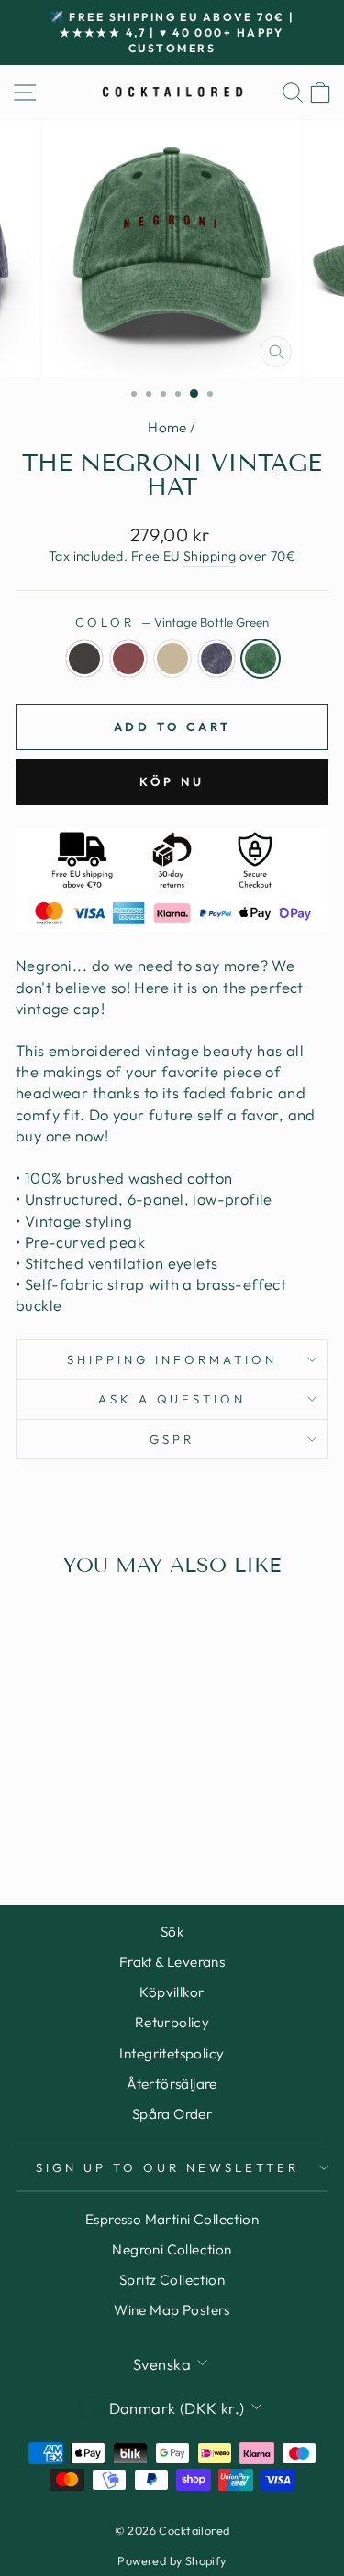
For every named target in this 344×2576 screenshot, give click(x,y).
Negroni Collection (172, 2249)
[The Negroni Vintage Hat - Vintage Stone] (75, 1819)
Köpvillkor (172, 1992)
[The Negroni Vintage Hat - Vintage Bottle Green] (117, 1819)
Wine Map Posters (172, 2310)
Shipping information (172, 1359)
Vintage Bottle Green (261, 659)
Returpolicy (172, 2022)
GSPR (172, 1439)
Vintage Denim (216, 659)
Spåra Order (172, 2114)
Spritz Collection (172, 2280)
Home (167, 427)
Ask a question (172, 1399)
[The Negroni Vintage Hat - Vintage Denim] (96, 1819)
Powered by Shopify (172, 2560)
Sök (172, 1932)
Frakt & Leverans (172, 1962)
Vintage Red (128, 659)
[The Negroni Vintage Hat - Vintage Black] (33, 1819)
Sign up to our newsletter (167, 2167)
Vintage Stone (172, 659)
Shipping (210, 556)
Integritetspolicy (172, 2053)
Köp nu (172, 781)
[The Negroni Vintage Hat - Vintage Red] (54, 1819)
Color (172, 622)
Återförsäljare (172, 2084)
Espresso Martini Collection (172, 2219)
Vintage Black (84, 659)
